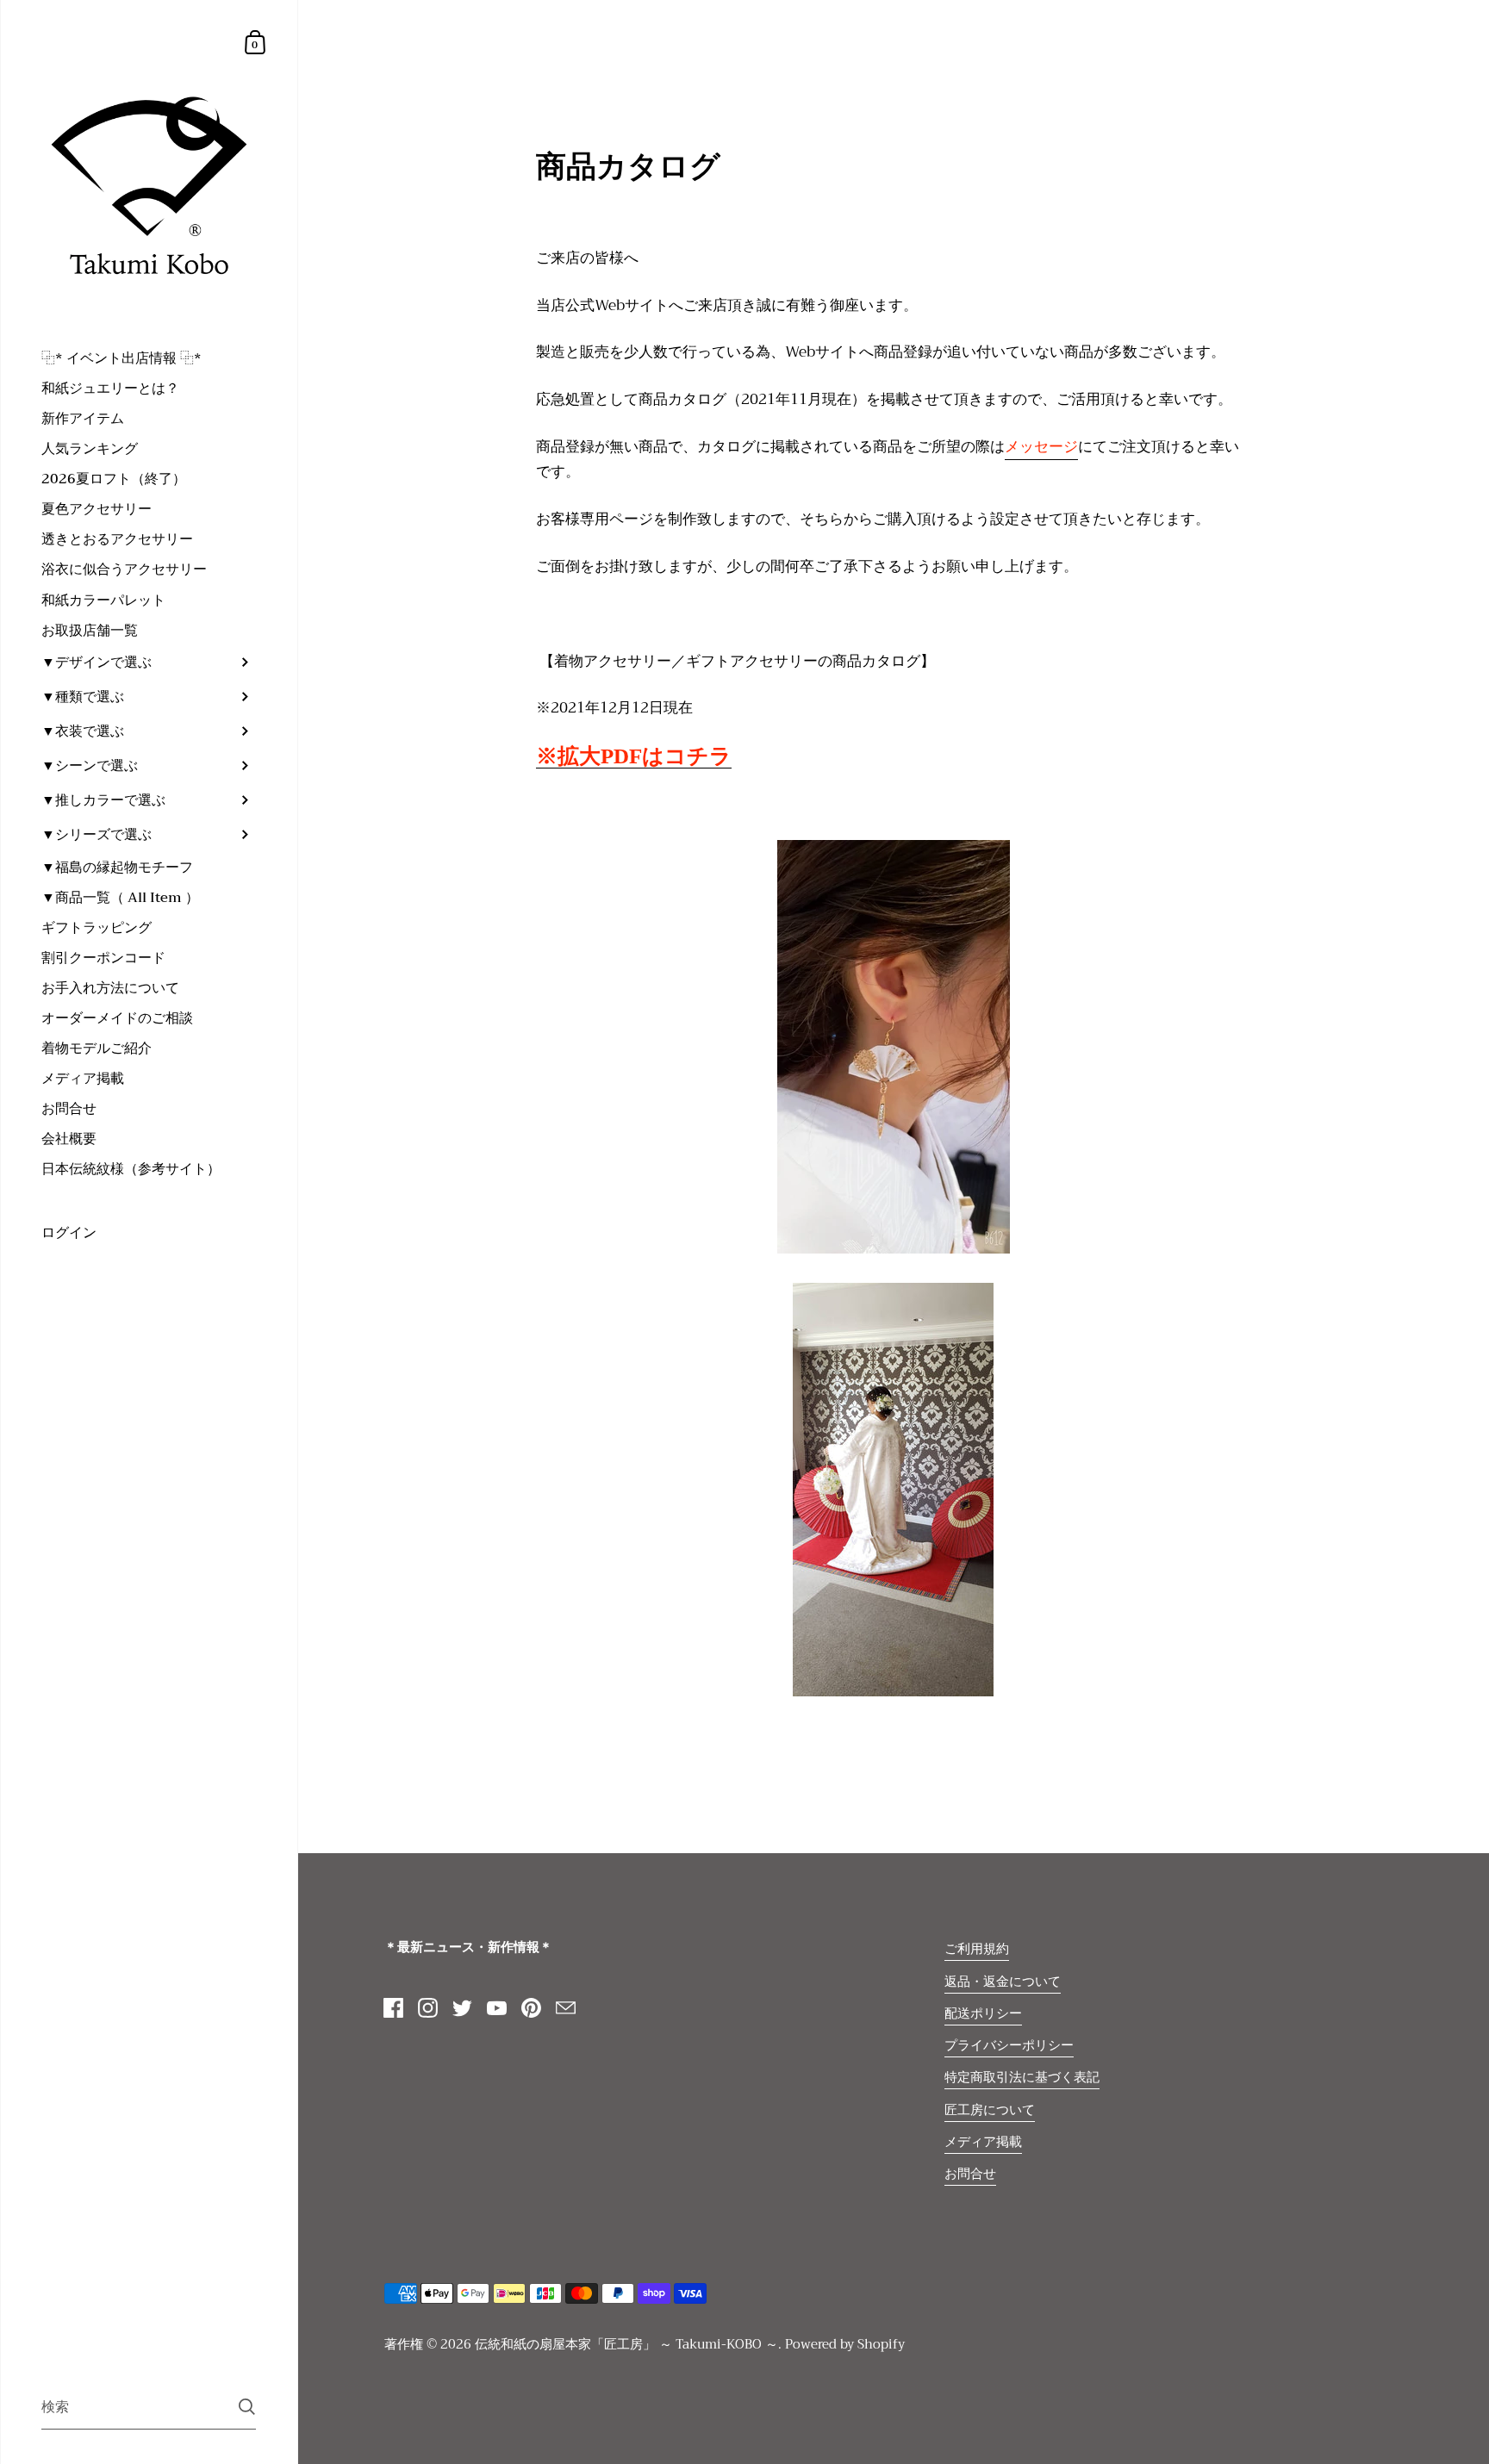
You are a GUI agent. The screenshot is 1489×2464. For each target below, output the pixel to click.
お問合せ (970, 2174)
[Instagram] (428, 2008)
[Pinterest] (532, 2008)
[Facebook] (394, 2008)
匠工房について (990, 2110)
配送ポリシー (983, 2013)
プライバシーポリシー (1009, 2045)
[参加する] (247, 2407)
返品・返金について (1003, 1982)
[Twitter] (463, 2008)
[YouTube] (497, 2008)
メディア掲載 (983, 2142)
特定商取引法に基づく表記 (1022, 2077)
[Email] (566, 2008)
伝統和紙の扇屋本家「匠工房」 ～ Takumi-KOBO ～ (626, 2344)
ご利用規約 (977, 1949)
